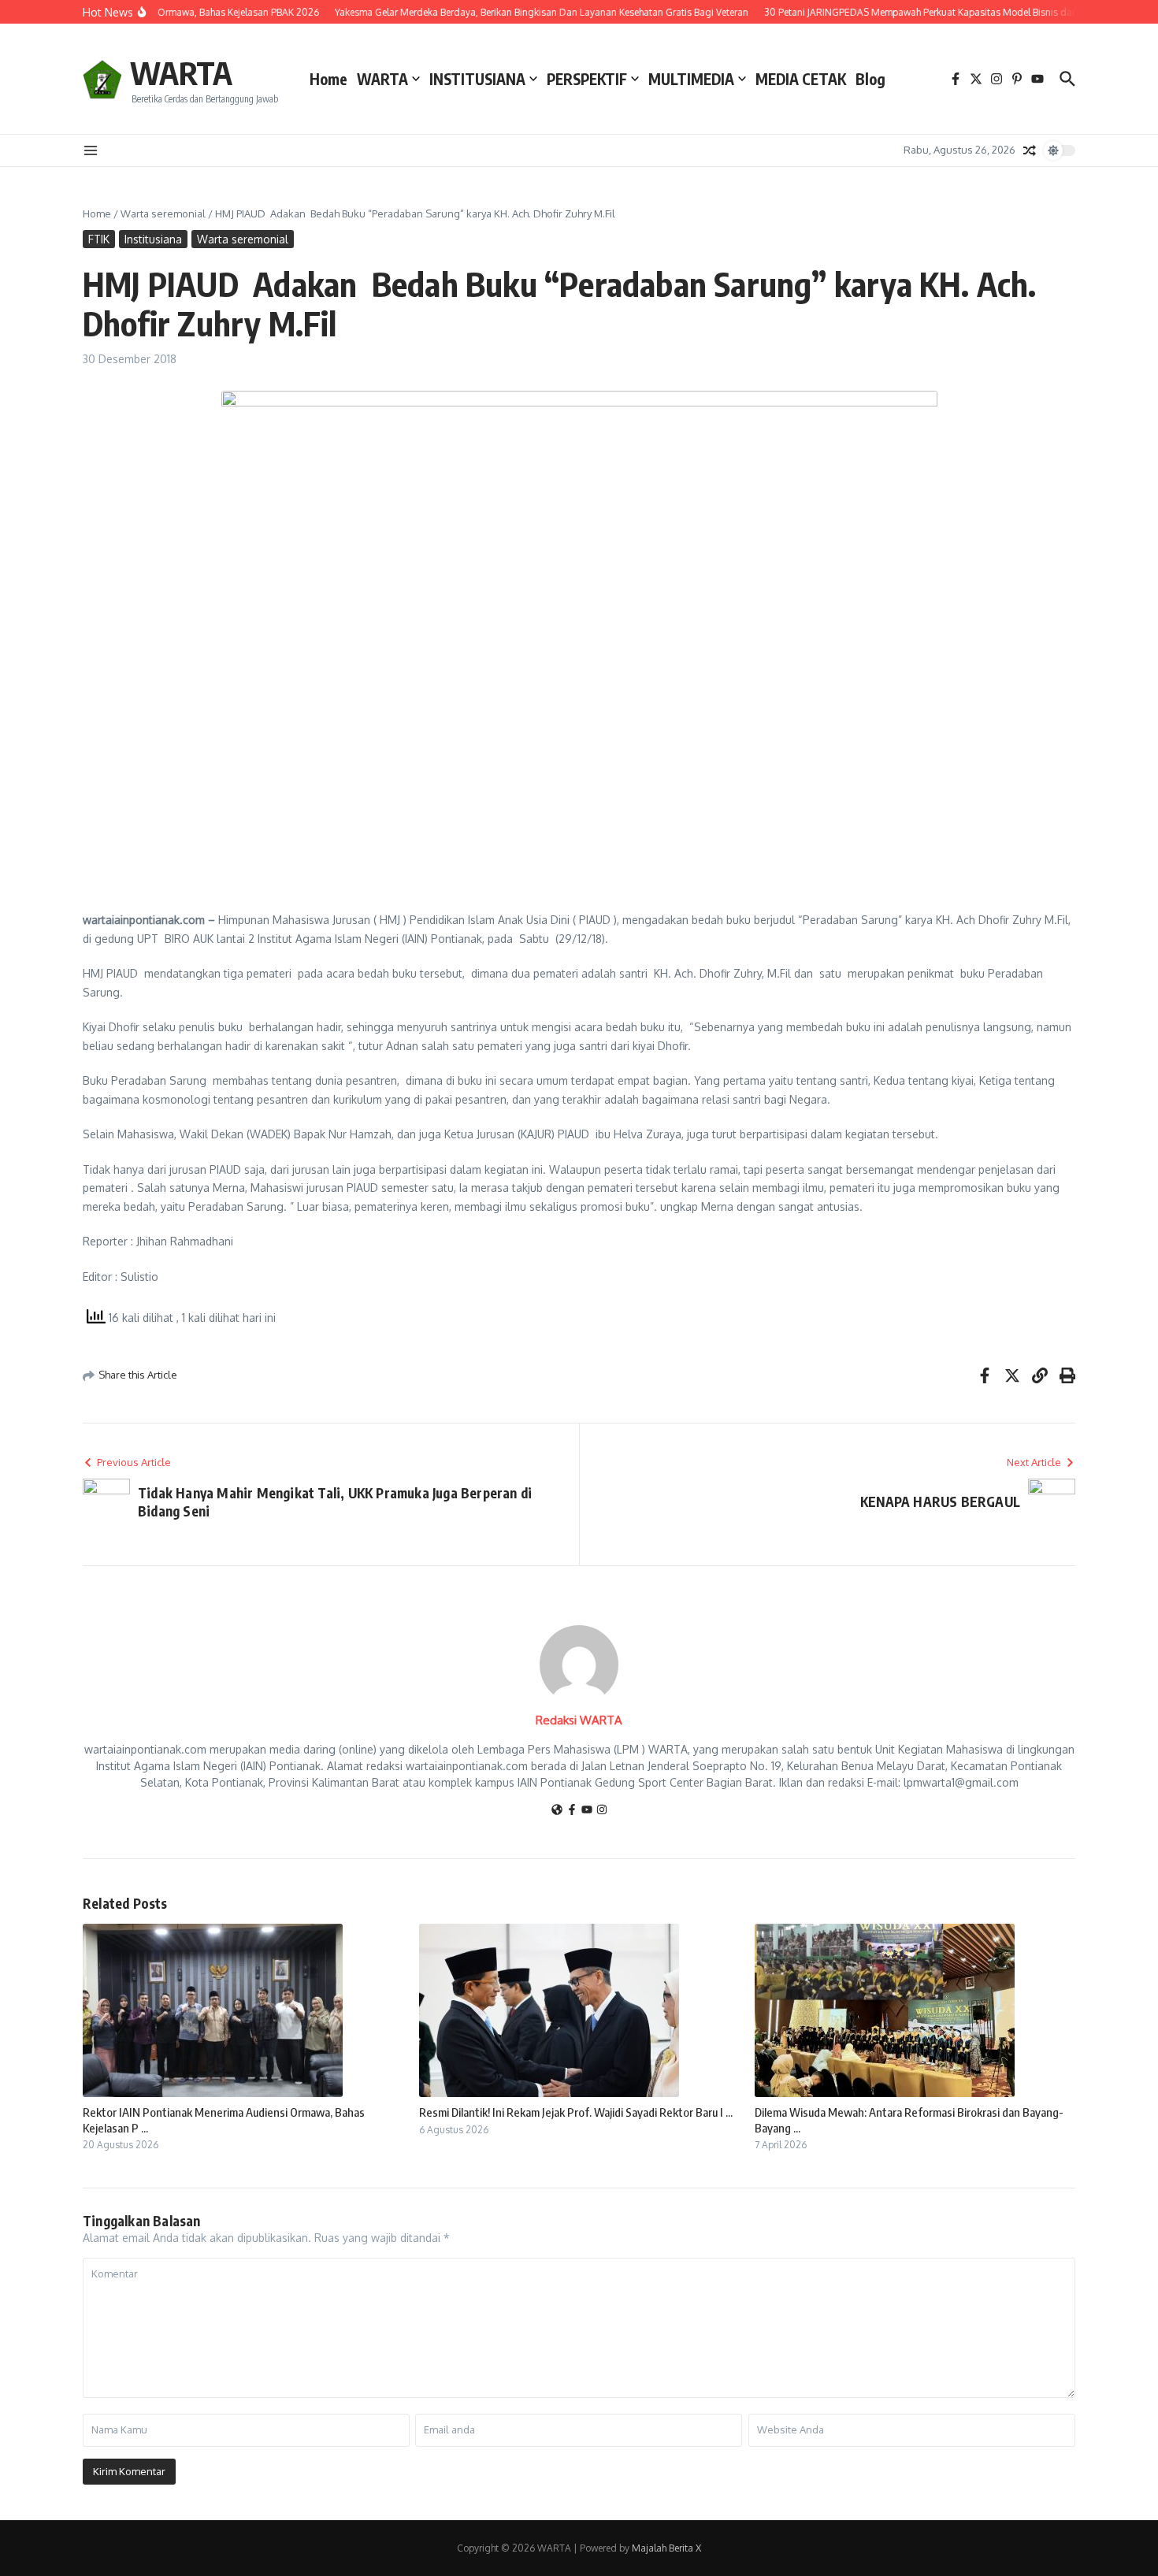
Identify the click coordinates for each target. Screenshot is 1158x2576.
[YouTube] (587, 1811)
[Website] (557, 1811)
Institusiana (153, 239)
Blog (870, 79)
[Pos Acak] (1030, 150)
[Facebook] (572, 1811)
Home (328, 79)
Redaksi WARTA (579, 1720)
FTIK (99, 239)
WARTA (181, 72)
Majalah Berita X (666, 2548)
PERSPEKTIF (587, 79)
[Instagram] (602, 1811)
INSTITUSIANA (477, 79)
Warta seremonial (163, 213)
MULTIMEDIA (691, 79)
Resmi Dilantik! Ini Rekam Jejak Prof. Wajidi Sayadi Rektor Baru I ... (576, 2112)
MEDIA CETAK (801, 79)
